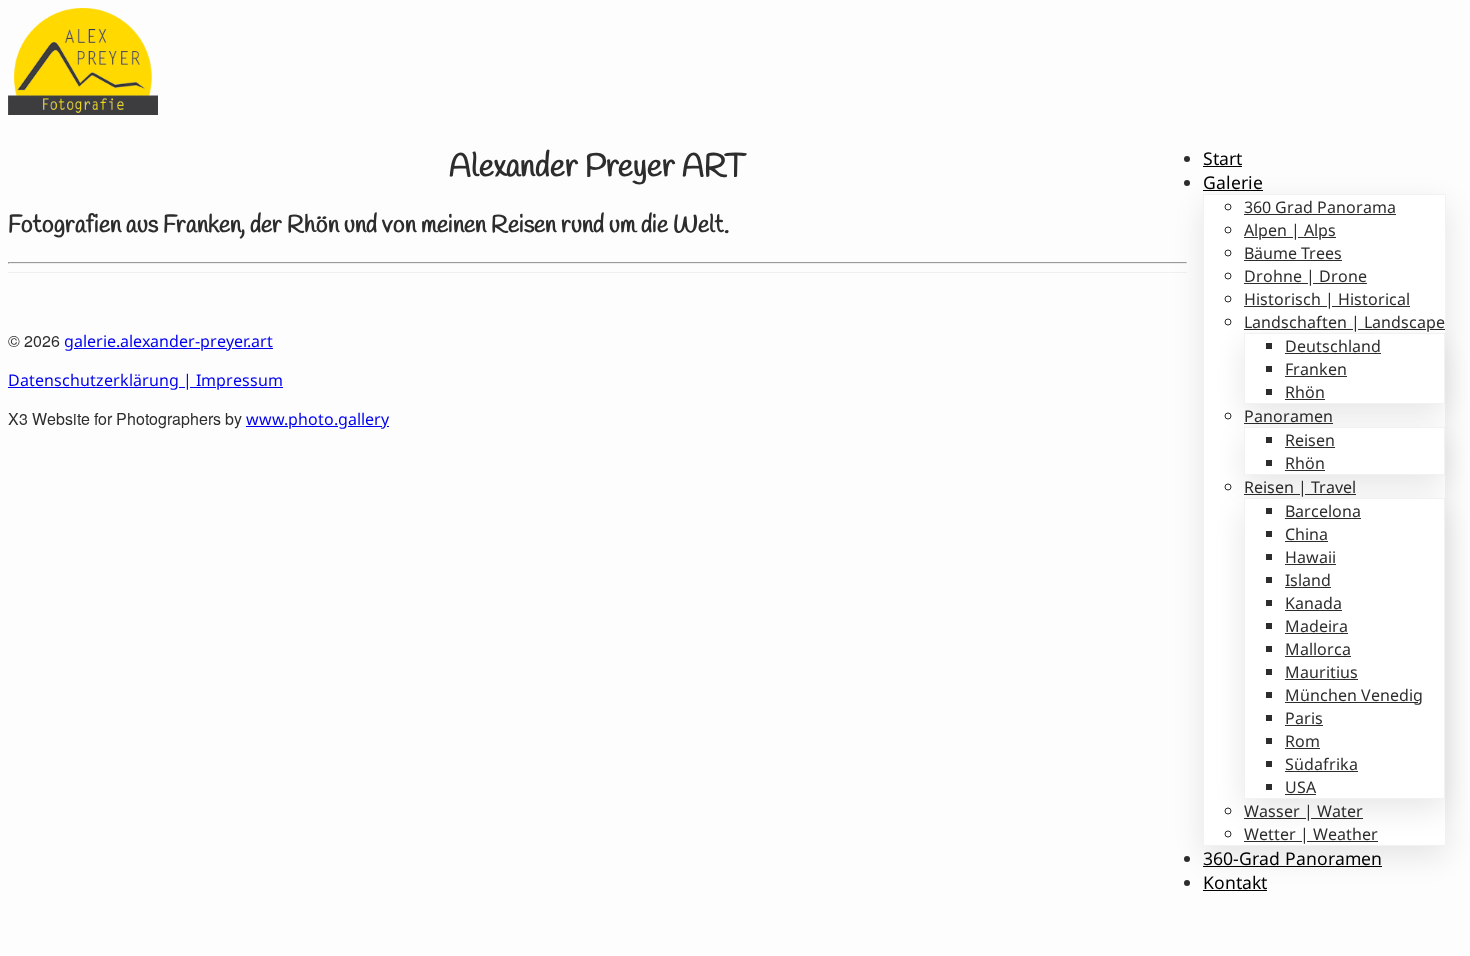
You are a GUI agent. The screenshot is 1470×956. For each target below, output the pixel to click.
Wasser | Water (1303, 811)
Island (1308, 580)
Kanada (1313, 603)
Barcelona (1323, 511)
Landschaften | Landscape (1344, 322)
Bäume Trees (1293, 253)
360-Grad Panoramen (1292, 858)
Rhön (1305, 392)
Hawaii (1310, 557)
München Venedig (1354, 695)
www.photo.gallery (317, 419)
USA (1300, 787)
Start (1222, 158)
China (1306, 534)
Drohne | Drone (1305, 276)
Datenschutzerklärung (93, 380)
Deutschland (1333, 346)
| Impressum (231, 380)
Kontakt (1235, 882)
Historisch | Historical (1327, 299)
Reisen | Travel (1300, 487)
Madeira (1316, 626)
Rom (1302, 741)
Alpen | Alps (1290, 230)
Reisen (1310, 440)
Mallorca (1318, 649)
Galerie (1233, 182)
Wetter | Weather (1311, 834)
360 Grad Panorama (1320, 207)
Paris (1304, 718)
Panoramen (1288, 416)
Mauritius (1321, 672)
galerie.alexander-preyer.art (168, 341)
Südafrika (1321, 764)
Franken (1316, 369)
